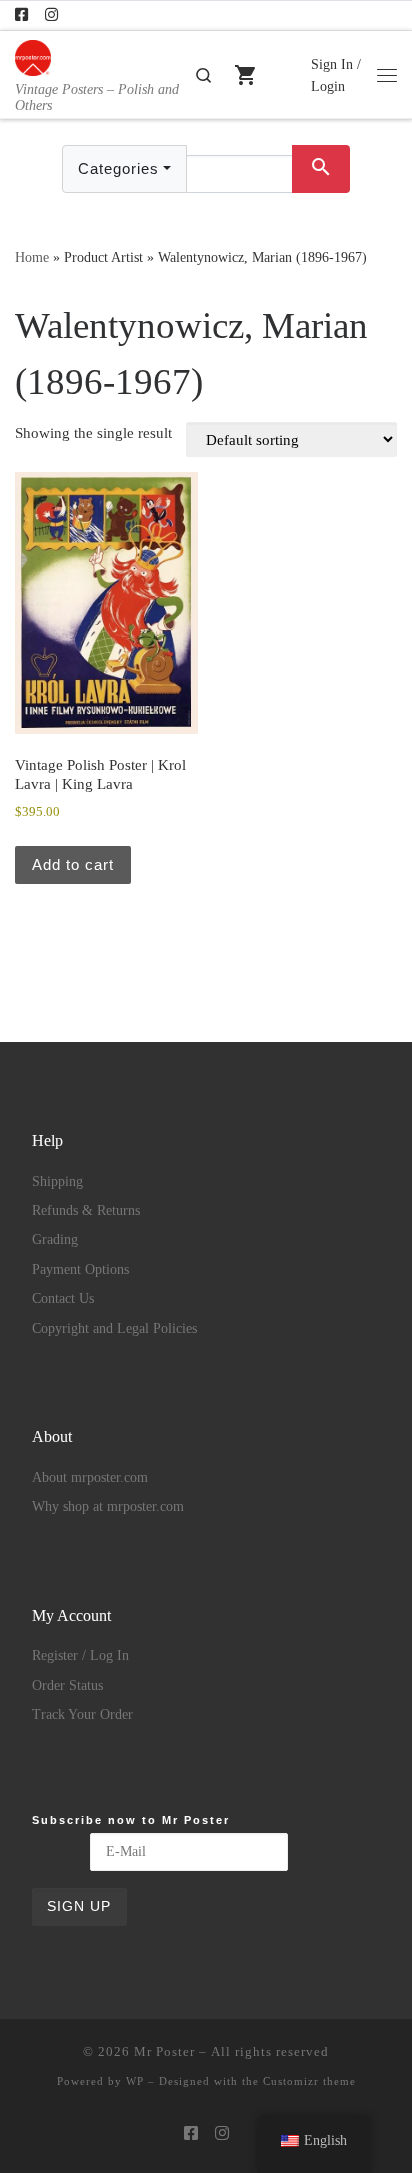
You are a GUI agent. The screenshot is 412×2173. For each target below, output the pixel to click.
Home (32, 257)
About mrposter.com (90, 1477)
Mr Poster (164, 2051)
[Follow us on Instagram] (51, 15)
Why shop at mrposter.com (108, 1506)
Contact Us (63, 1298)
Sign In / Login (336, 75)
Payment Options (80, 1269)
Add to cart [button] (73, 864)
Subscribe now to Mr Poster (131, 1820)
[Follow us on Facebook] (21, 15)
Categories (118, 168)
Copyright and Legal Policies (114, 1328)
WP (135, 2081)
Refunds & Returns (86, 1210)
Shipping (57, 1181)
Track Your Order (82, 1714)
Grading (55, 1239)
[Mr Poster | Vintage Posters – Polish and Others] (33, 55)
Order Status (67, 1685)
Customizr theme (309, 2081)
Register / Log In (80, 1655)
